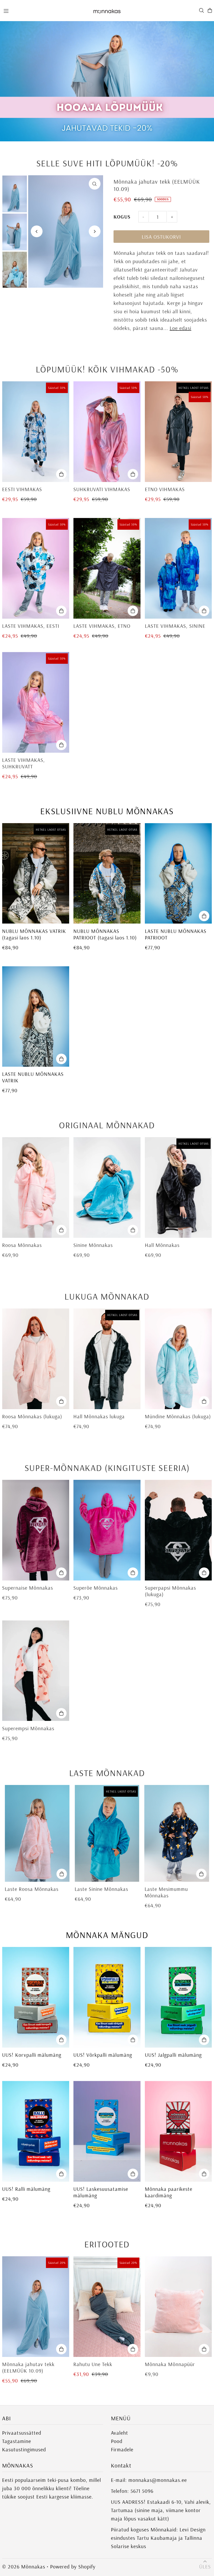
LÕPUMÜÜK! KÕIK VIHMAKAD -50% (107, 369)
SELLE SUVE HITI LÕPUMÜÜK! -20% (107, 163)
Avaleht (120, 2433)
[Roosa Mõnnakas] (36, 1187)
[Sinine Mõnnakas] (107, 1187)
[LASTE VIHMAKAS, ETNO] (107, 568)
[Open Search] (201, 10)
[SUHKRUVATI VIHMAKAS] (107, 432)
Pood (117, 2441)
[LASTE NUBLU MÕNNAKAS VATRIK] (36, 1017)
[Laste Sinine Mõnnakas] (107, 1833)
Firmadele (122, 2449)
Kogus (122, 217)
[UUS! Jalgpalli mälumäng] (178, 1997)
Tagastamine (17, 2441)
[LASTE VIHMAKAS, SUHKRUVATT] (36, 702)
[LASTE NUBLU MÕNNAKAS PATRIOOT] (178, 873)
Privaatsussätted (22, 2433)
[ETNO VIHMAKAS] (178, 432)
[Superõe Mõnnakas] (107, 1530)
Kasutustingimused (24, 2449)
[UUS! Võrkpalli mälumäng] (107, 1997)
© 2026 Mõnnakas (24, 2566)
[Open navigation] (45, 10)
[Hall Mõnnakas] (178, 1187)
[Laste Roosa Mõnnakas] (37, 1833)
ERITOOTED (107, 2244)
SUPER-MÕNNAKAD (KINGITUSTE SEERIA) (107, 1468)
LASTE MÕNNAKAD (107, 1773)
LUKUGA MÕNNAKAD (107, 1296)
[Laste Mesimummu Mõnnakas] (177, 1833)
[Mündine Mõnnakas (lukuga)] (178, 1359)
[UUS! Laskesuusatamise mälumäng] (107, 2131)
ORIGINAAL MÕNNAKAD (107, 1125)
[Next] (95, 231)
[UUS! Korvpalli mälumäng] (36, 1997)
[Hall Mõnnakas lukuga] (107, 1359)
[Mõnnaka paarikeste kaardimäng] (178, 2131)
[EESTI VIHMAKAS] (36, 432)
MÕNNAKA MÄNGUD (107, 1935)
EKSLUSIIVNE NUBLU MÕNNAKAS (107, 811)
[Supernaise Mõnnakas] (36, 1530)
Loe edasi (180, 328)
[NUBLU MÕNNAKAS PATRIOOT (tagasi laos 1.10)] (107, 873)
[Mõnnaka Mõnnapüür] (178, 2307)
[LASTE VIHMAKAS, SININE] (178, 568)
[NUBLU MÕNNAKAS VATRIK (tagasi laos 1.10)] (36, 873)
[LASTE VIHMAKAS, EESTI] (36, 568)
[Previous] (37, 231)
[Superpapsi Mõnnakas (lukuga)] (178, 1530)
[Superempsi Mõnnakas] (36, 1671)
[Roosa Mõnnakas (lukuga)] (36, 1359)
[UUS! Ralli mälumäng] (36, 2131)
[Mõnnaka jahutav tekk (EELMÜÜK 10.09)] (36, 2307)
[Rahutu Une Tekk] (107, 2307)
